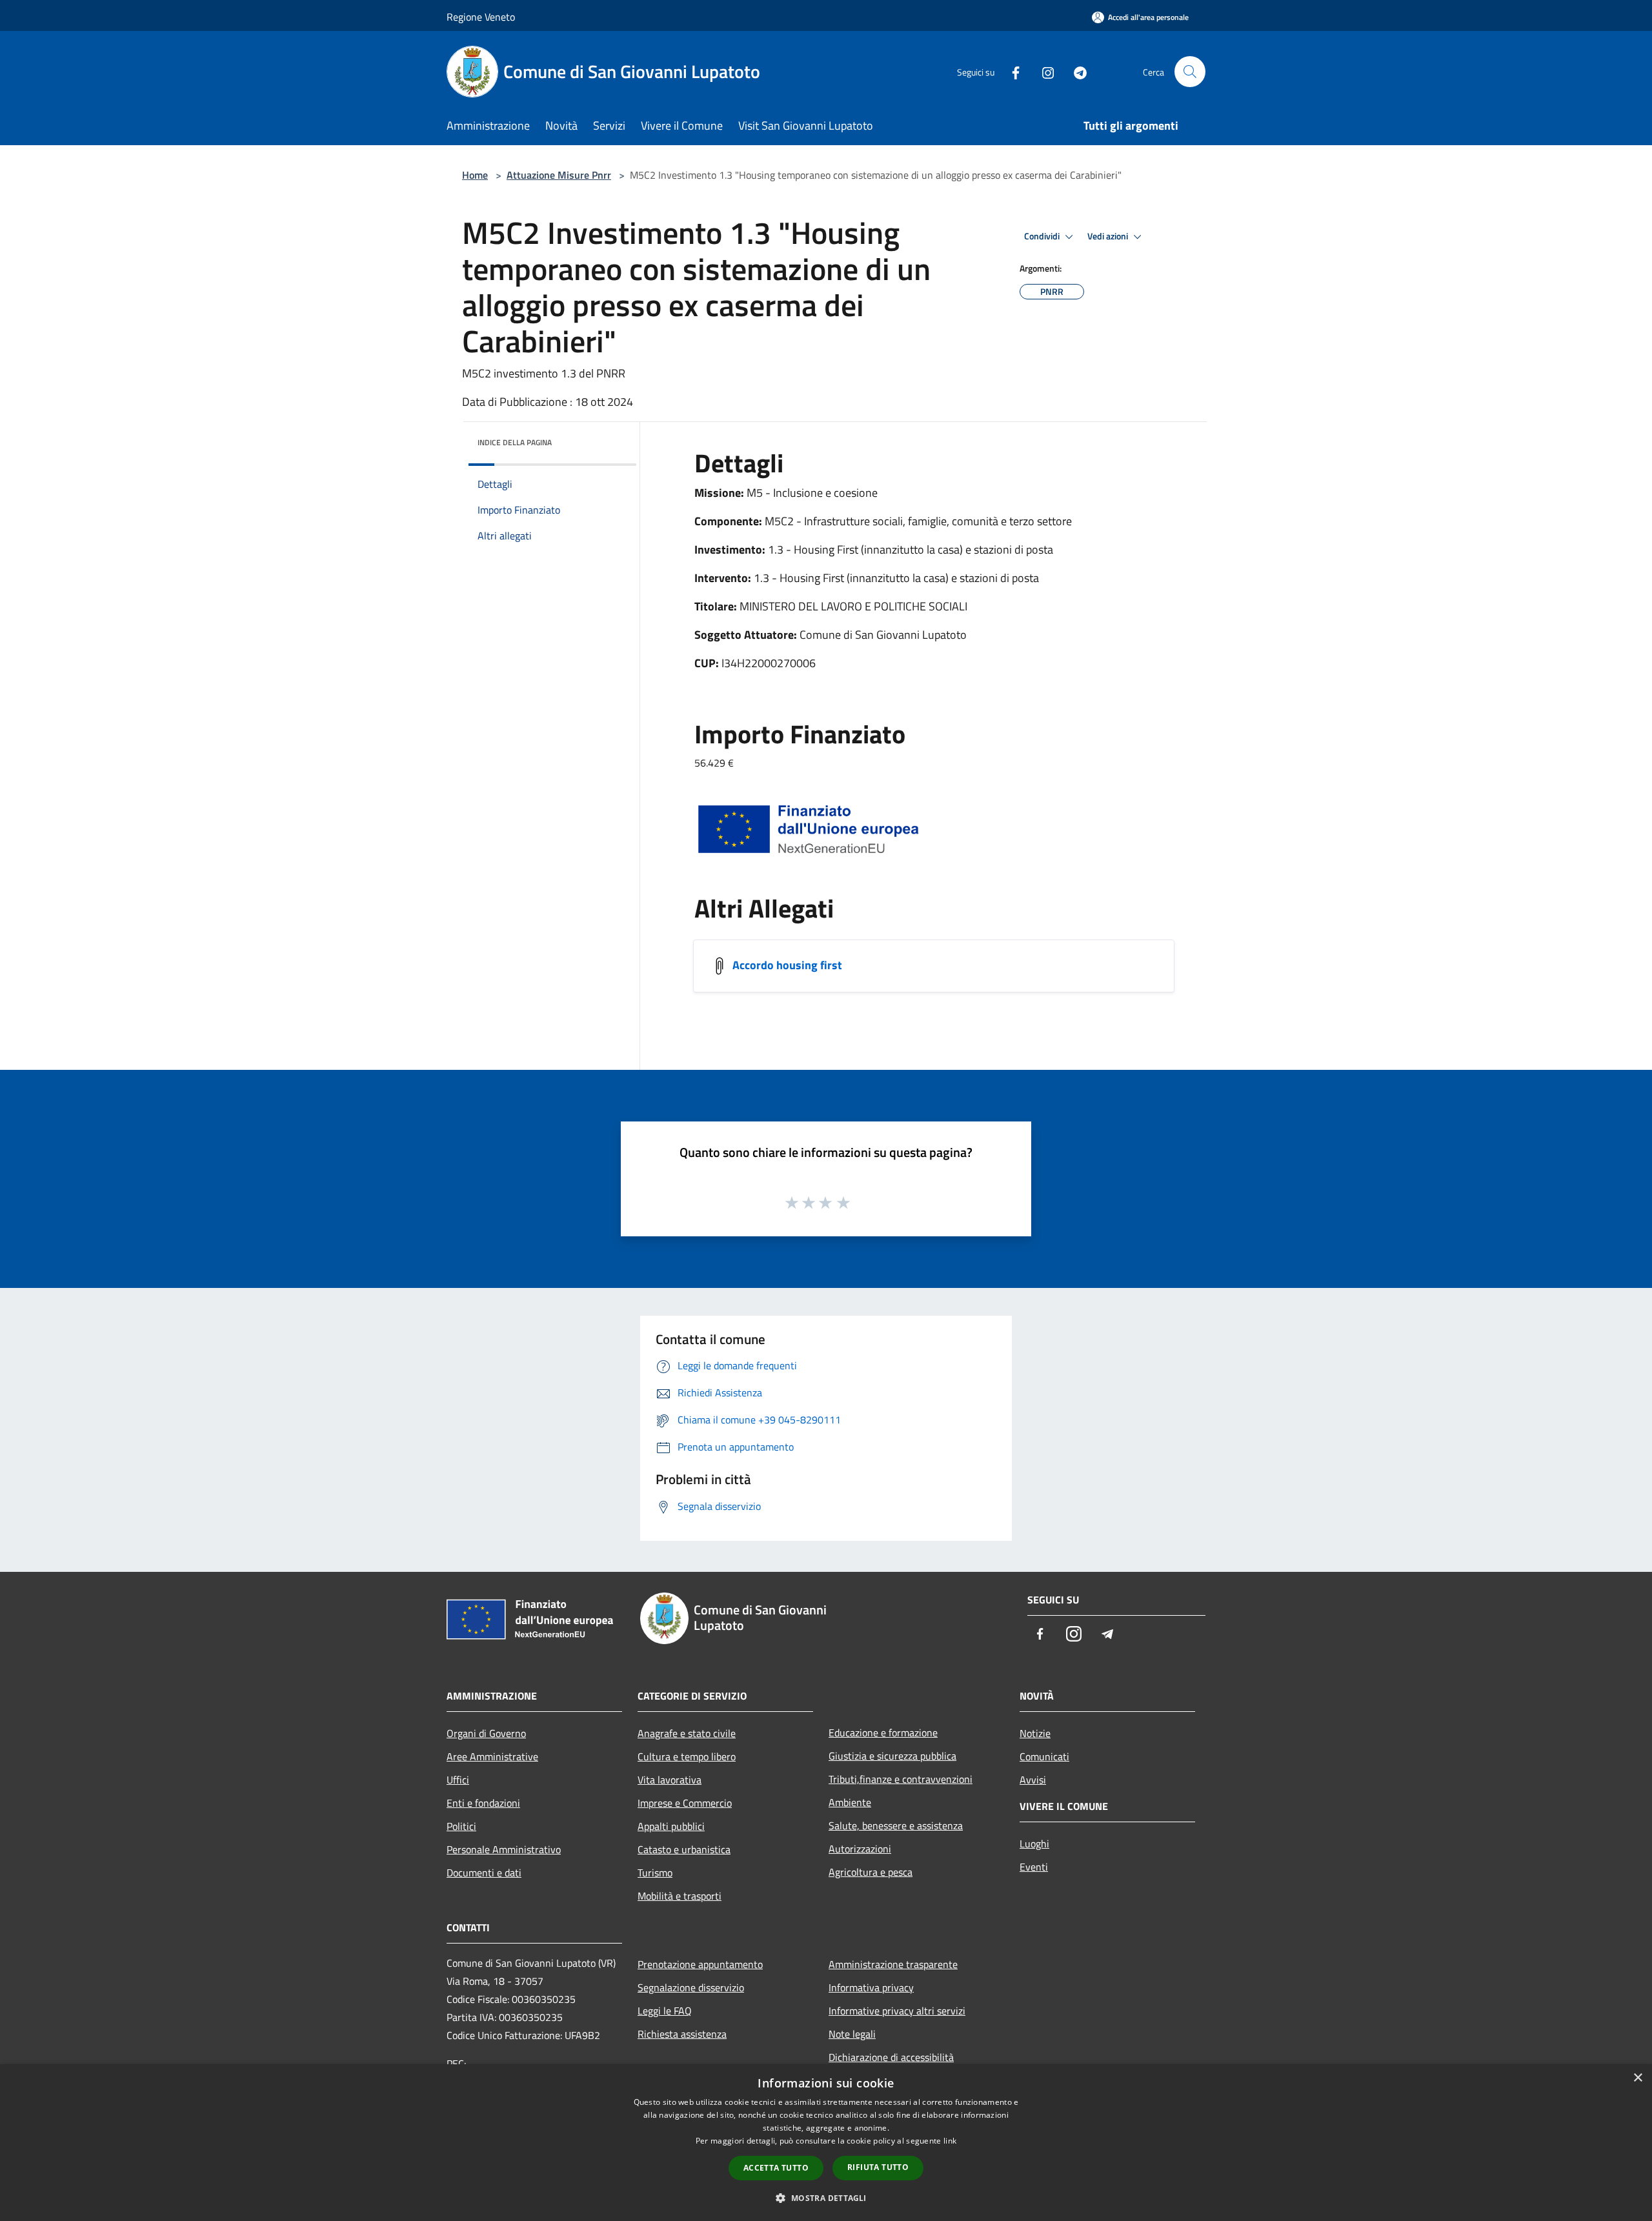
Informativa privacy (871, 1987)
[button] (826, 2198)
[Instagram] (1043, 71)
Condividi (1043, 236)
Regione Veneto (481, 17)
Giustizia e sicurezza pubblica (892, 1756)
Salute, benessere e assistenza (896, 1825)
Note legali (852, 2034)
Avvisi (1033, 1780)
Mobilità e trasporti (680, 1896)
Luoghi (1034, 1844)
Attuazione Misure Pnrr (559, 175)
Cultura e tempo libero (687, 1756)
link (950, 2141)
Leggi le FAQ (665, 2011)
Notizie (1035, 1733)
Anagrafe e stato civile (687, 1733)
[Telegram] (1075, 71)
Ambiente (850, 1802)
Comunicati (1044, 1756)
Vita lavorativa (670, 1780)
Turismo (655, 1873)
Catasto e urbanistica (684, 1849)
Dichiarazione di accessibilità (891, 2057)
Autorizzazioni (860, 1849)
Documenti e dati (484, 1873)
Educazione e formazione (883, 1733)
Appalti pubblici (671, 1826)
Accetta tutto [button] (776, 2168)
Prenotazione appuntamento (700, 1964)
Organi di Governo (486, 1733)
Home (475, 175)
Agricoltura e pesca (871, 1872)
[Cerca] (1190, 72)
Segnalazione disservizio (691, 1987)
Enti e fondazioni (483, 1803)
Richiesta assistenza (682, 2034)
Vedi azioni (1109, 236)
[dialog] (826, 2143)
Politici (461, 1826)
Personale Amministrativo (504, 1849)
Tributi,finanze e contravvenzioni (901, 1779)
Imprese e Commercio (685, 1803)
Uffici (458, 1780)
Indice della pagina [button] (515, 442)
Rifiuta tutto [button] (878, 2167)
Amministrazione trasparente (893, 1964)
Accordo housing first (787, 965)
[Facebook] (1011, 71)
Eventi (1034, 1867)
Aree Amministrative (492, 1756)
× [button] (1637, 2078)
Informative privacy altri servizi (897, 2011)
